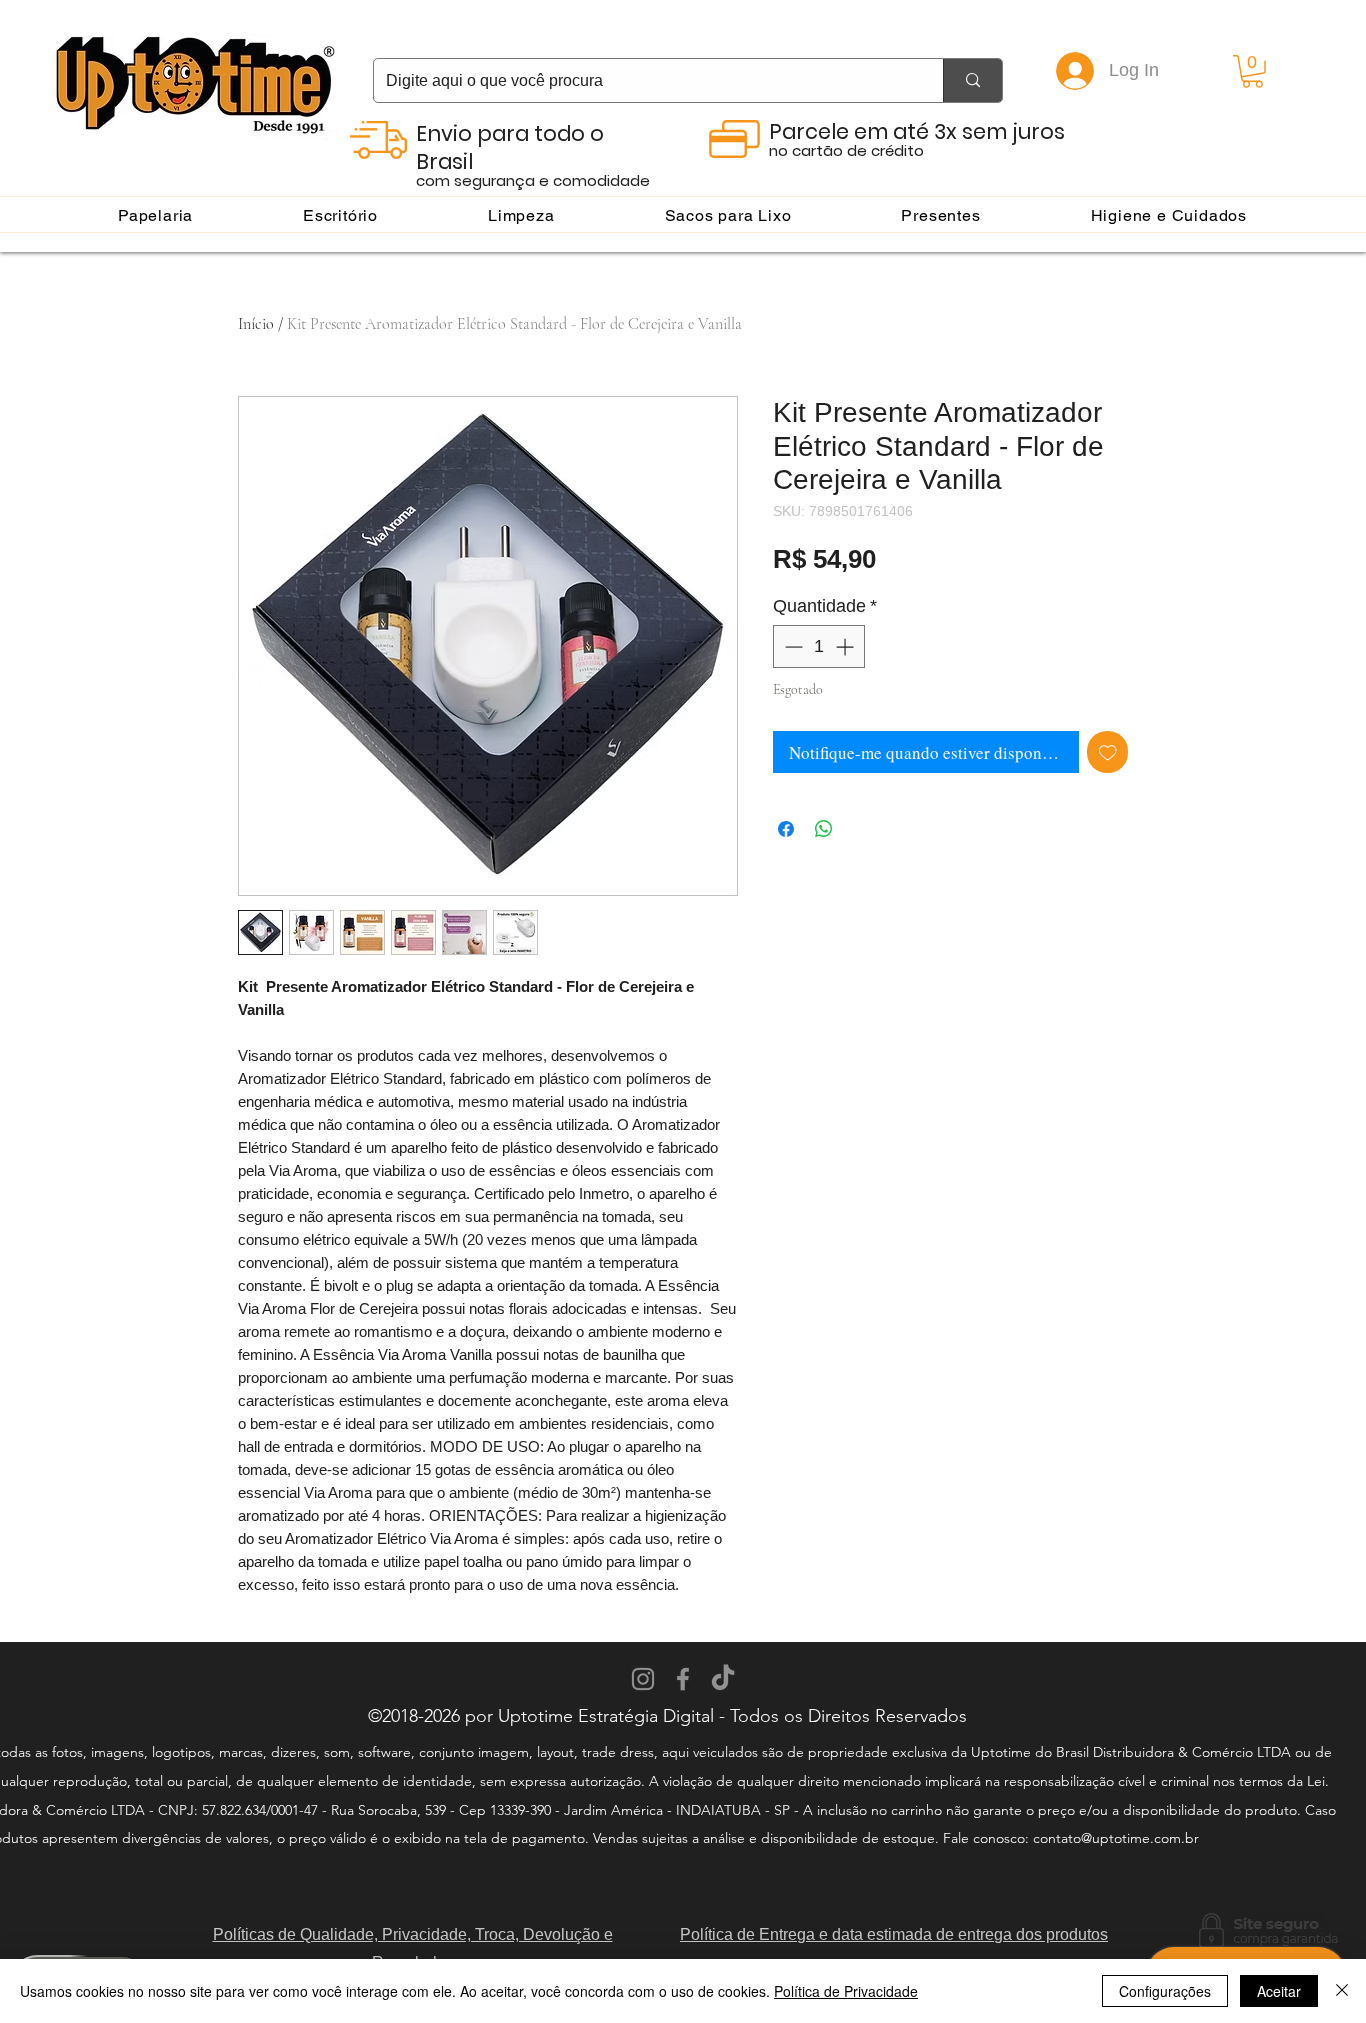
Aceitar (1279, 1991)
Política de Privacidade (846, 1991)
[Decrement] (791, 646)
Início (256, 324)
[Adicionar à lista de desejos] (1108, 752)
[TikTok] (723, 1679)
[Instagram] (643, 1679)
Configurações (1165, 1991)
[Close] (1342, 1991)
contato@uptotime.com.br (1116, 1838)
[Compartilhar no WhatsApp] (824, 829)
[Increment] (846, 646)
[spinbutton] (819, 646)
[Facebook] (683, 1679)
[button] (1252, 71)
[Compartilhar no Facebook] (786, 829)
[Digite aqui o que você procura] (972, 80)
